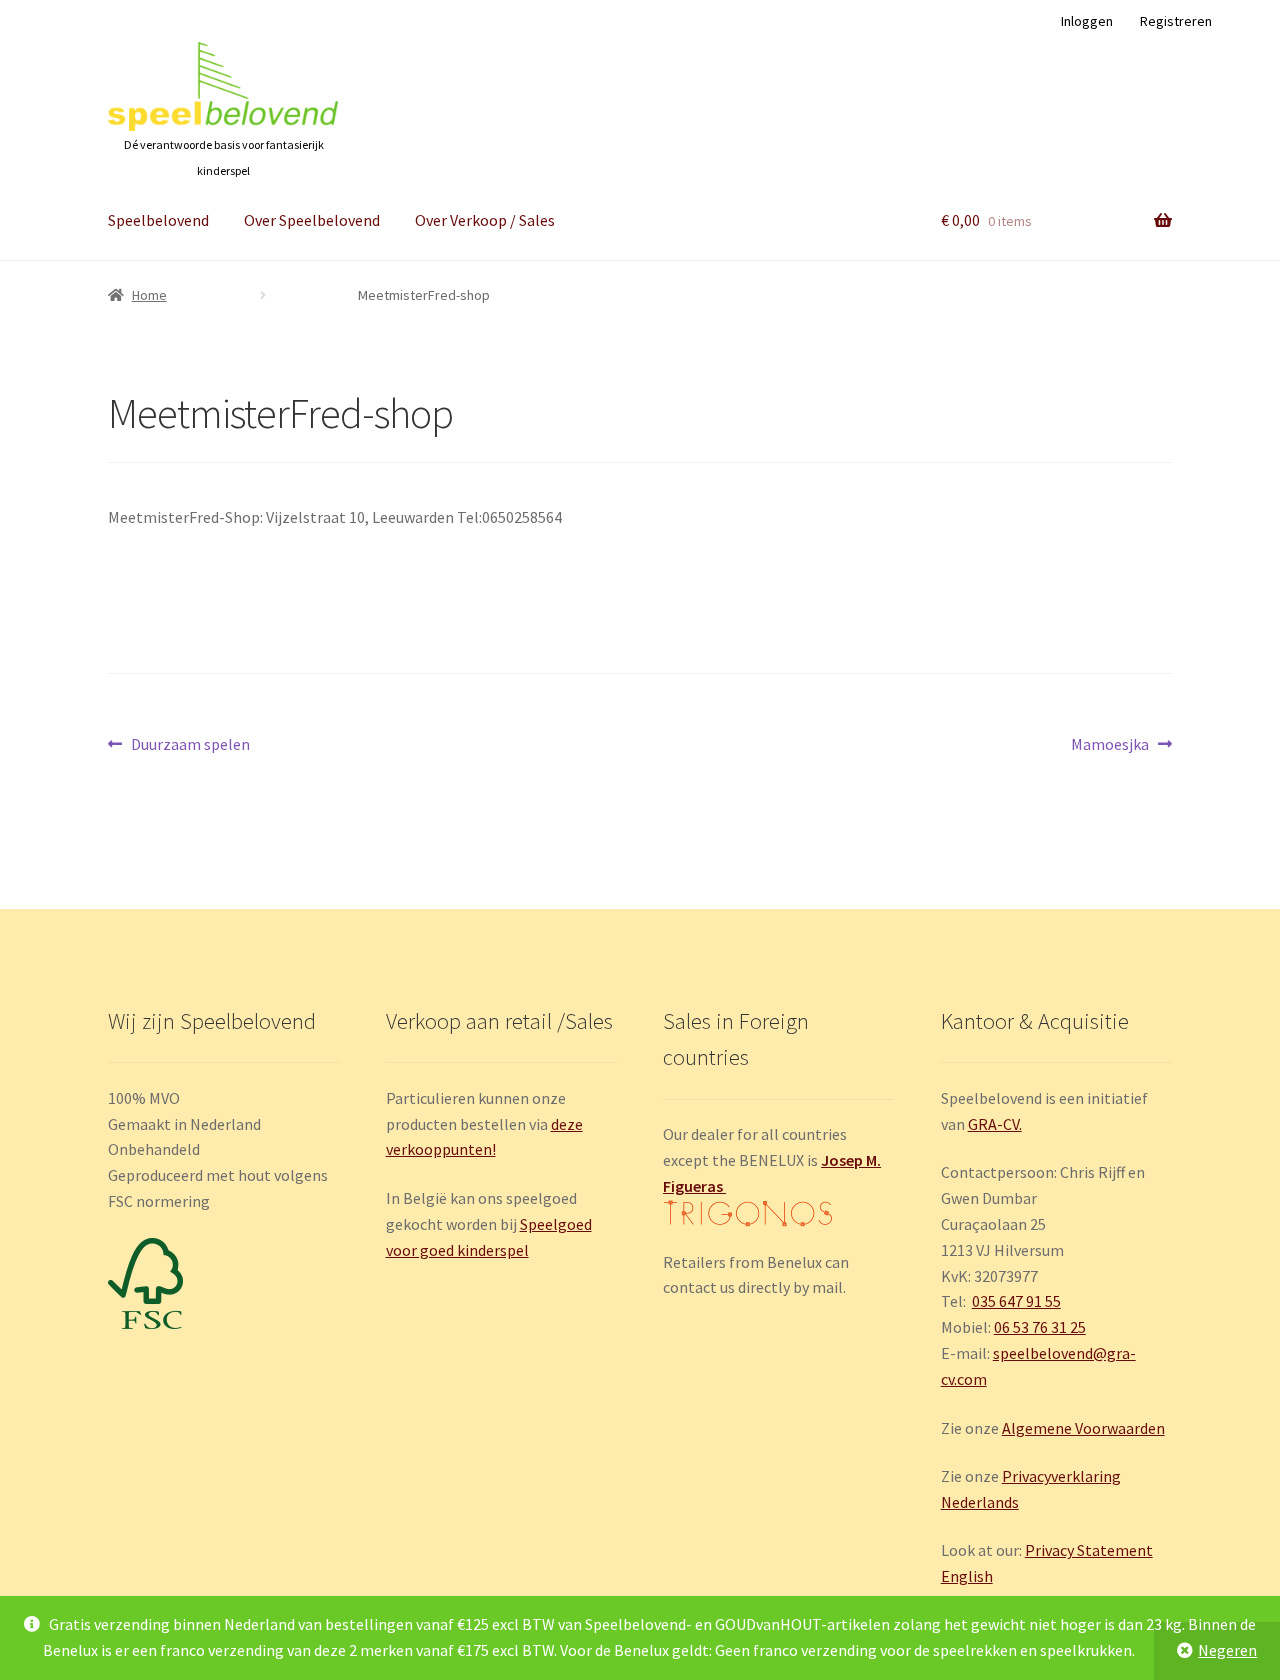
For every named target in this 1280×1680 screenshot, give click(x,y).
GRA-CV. (995, 1124)
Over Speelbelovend (312, 220)
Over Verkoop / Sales (485, 220)
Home (149, 295)
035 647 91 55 (1016, 1301)
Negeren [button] (1227, 1650)
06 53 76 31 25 (1040, 1327)
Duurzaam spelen (190, 745)
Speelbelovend (158, 220)
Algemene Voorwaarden (1083, 1428)
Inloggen (1087, 21)
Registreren (1176, 21)
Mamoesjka (1110, 745)
